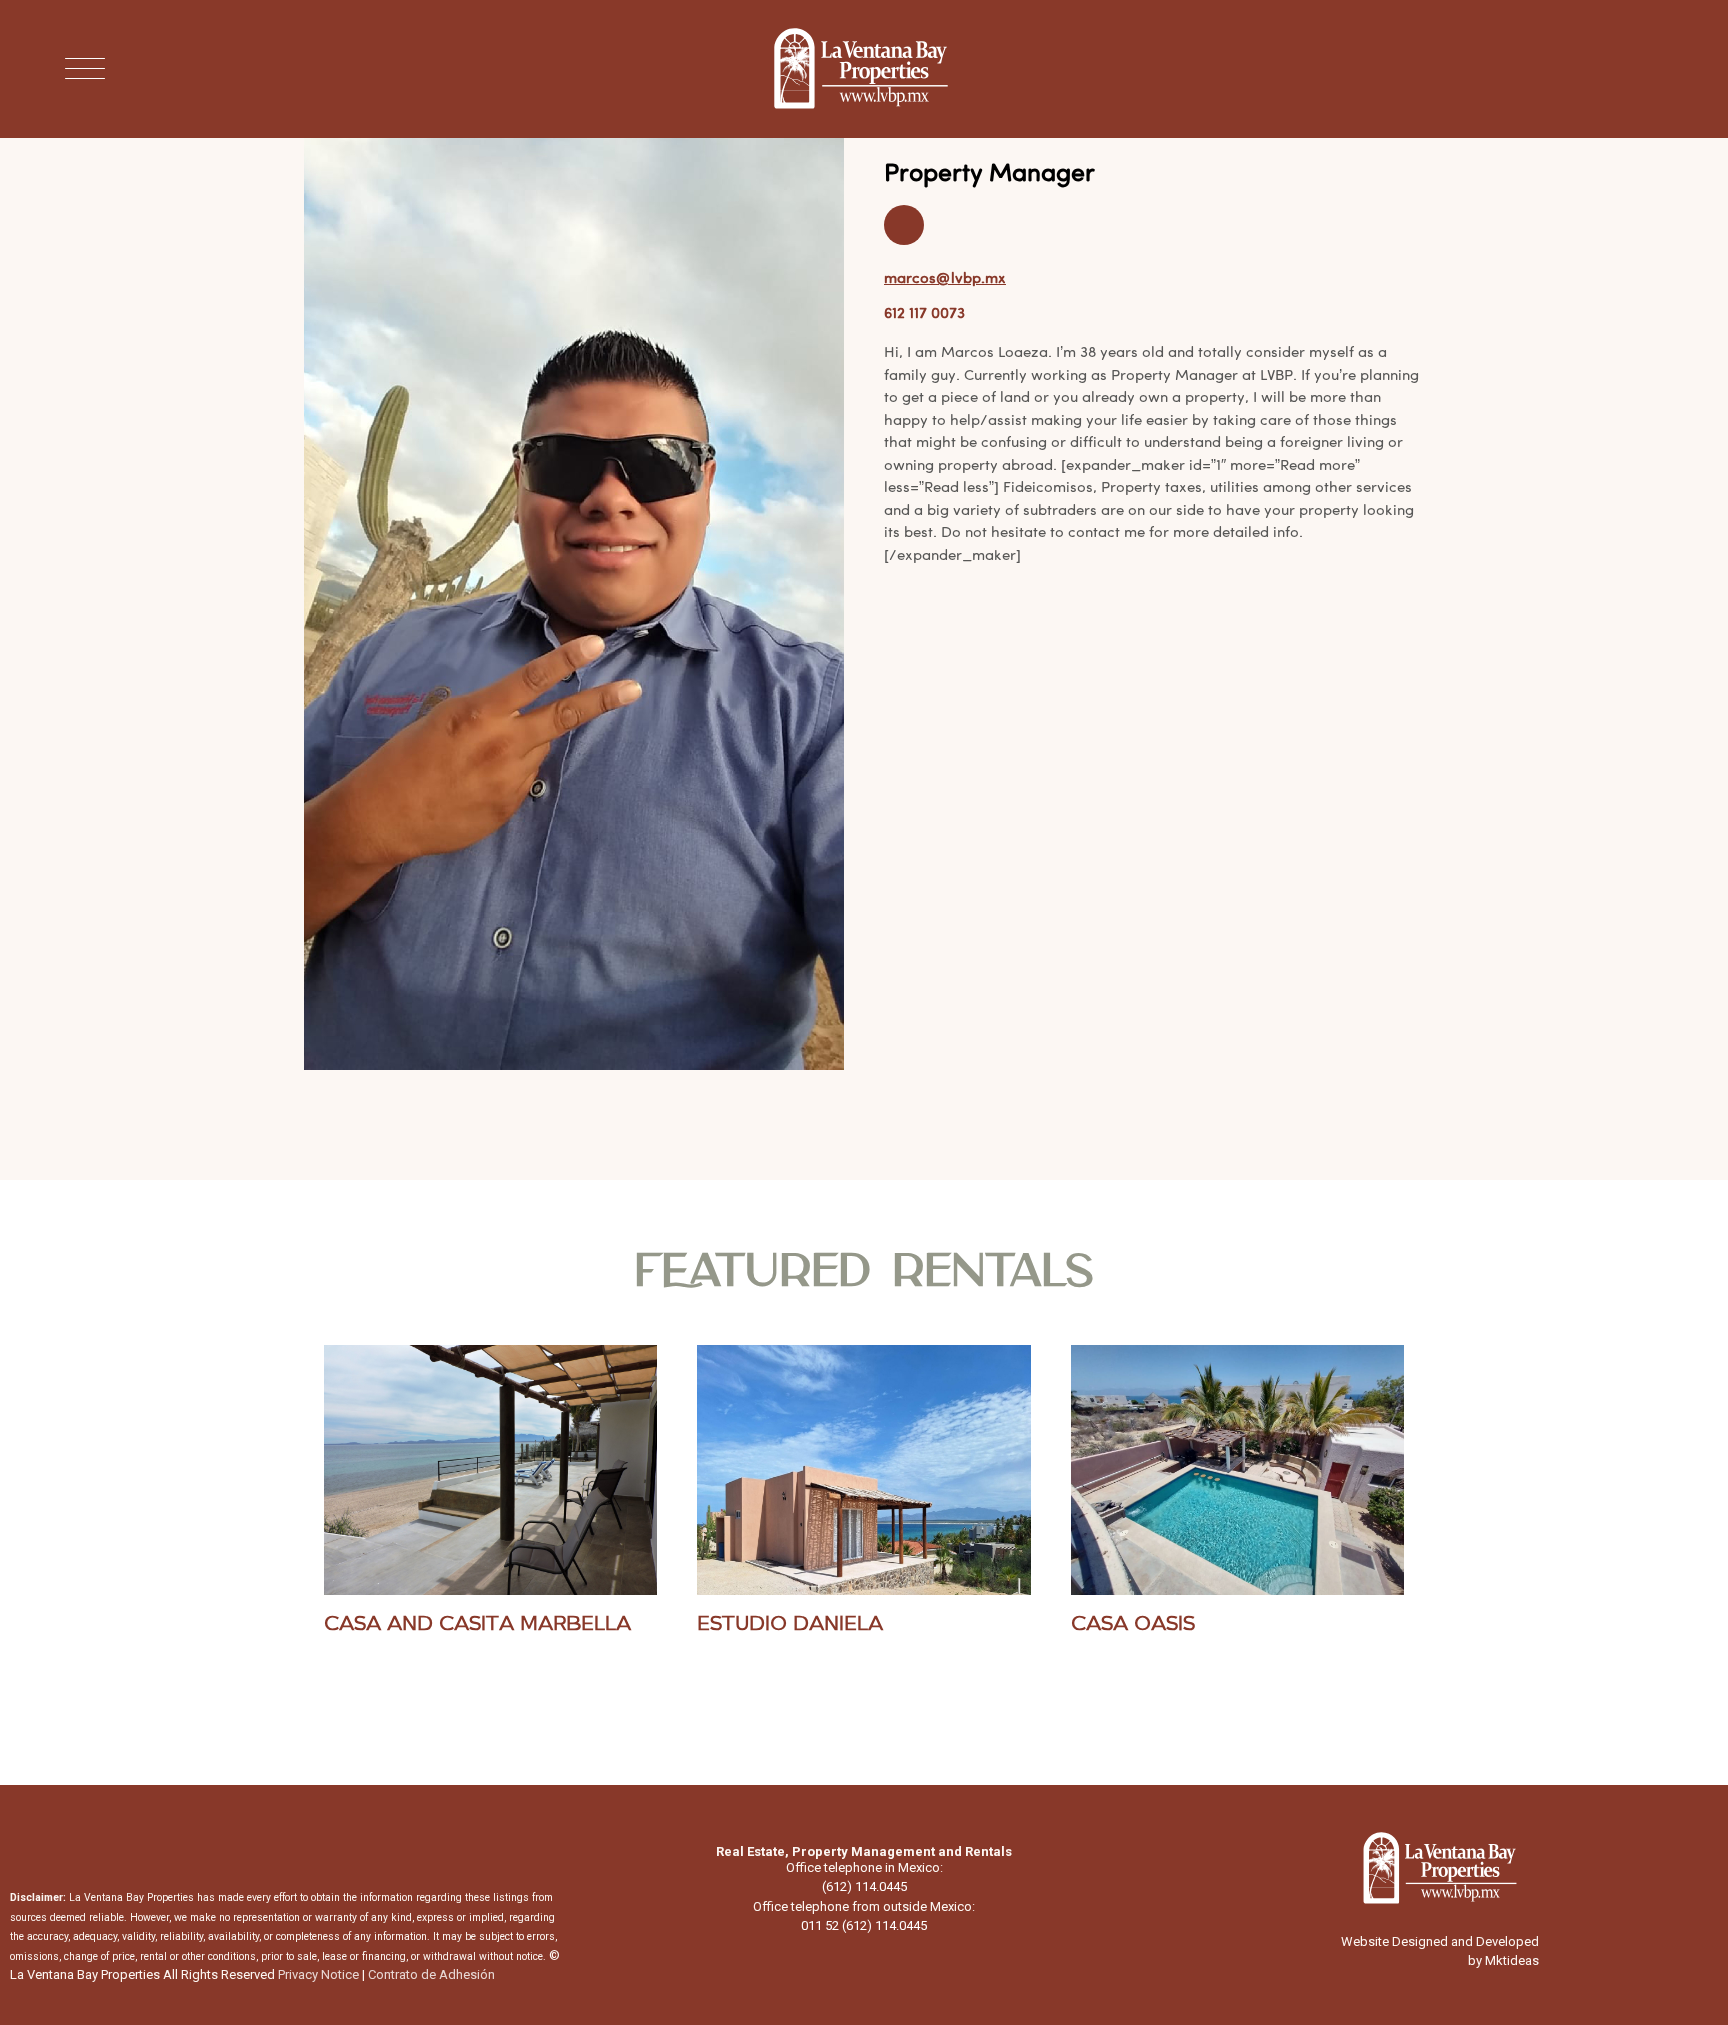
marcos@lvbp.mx (945, 278)
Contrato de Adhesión (431, 1974)
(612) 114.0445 (864, 1886)
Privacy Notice (318, 1974)
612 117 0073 (924, 313)
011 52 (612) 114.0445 (864, 1925)
